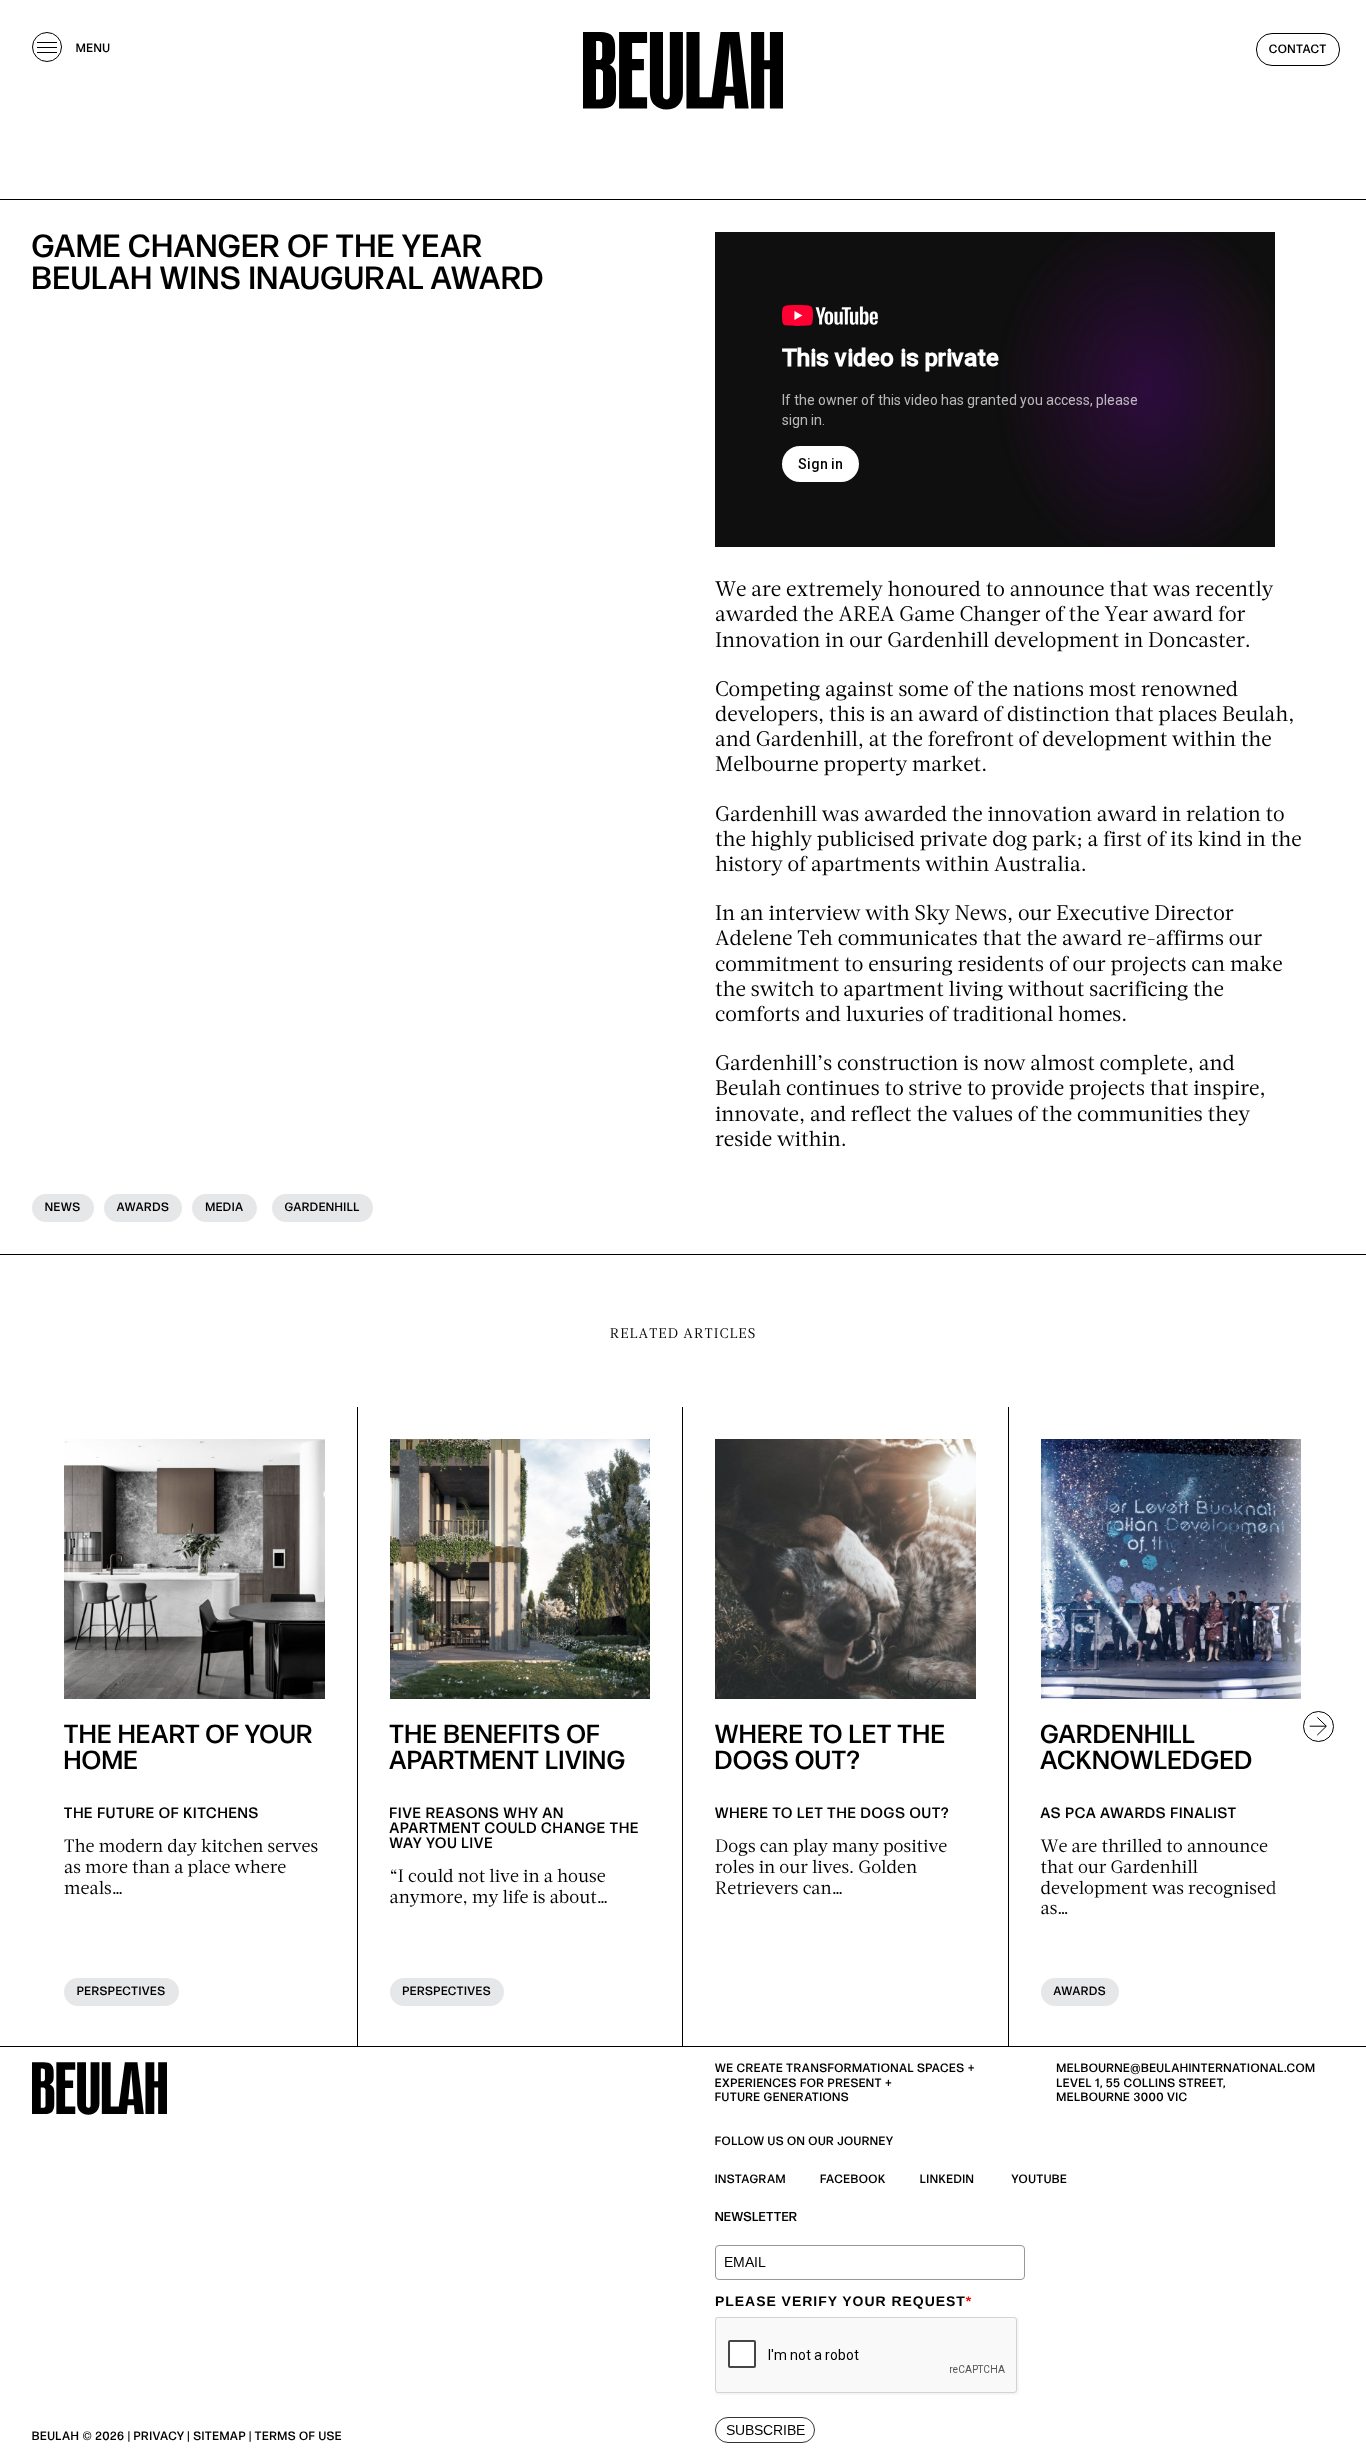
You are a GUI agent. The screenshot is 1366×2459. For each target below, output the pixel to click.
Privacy (159, 2436)
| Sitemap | (219, 2436)
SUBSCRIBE (765, 2430)
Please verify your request (843, 2301)
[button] (1310, 1726)
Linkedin (947, 2179)
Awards (143, 1207)
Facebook (853, 2179)
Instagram (750, 2179)
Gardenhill (322, 1207)
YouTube (1040, 2179)
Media (224, 1207)
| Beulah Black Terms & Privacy (448, 2436)
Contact (1298, 49)
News (63, 1207)
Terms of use (298, 2436)
